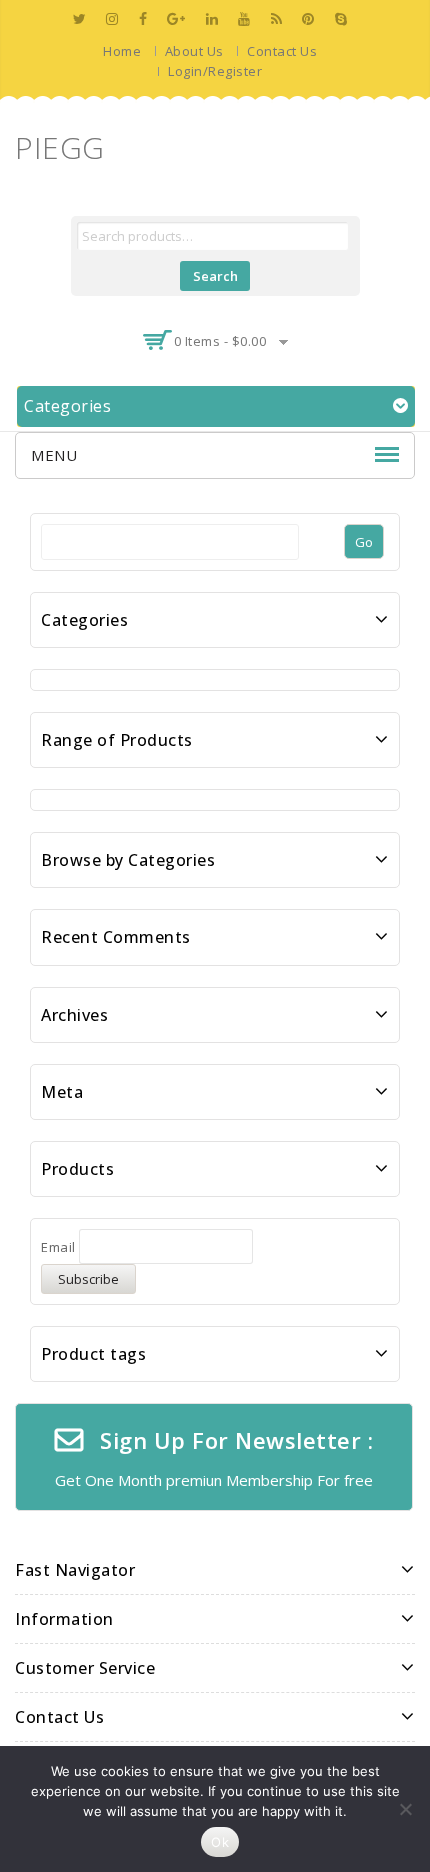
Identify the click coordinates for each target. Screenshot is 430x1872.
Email (58, 1247)
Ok (220, 1842)
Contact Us (282, 51)
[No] (405, 1809)
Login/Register (215, 71)
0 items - (220, 341)
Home (122, 51)
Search (215, 276)
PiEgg (60, 147)
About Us (194, 51)
